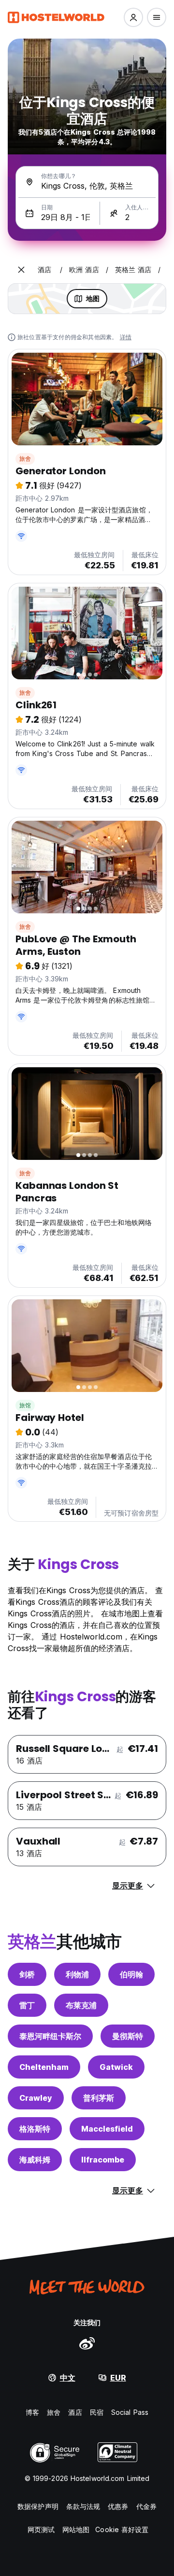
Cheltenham (44, 2067)
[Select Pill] (133, 17)
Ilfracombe (103, 2160)
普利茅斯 (99, 2098)
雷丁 (27, 2005)
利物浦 (77, 1974)
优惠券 (118, 2506)
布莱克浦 (81, 2005)
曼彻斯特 (128, 2036)
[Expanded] (21, 270)
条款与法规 (83, 2506)
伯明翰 (131, 1974)
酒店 (75, 2412)
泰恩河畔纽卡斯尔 (50, 2036)
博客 (32, 2412)
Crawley (36, 2098)
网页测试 (41, 2529)
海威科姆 (35, 2160)
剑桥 (27, 1974)
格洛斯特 (35, 2129)
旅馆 (25, 1405)
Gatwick (116, 2067)
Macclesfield (107, 2129)
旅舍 (25, 459)
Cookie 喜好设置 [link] (122, 2529)
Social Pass (130, 2412)
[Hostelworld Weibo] (87, 2343)
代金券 (146, 2506)
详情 (126, 337)
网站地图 (76, 2529)
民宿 (97, 2412)
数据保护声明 (38, 2506)
